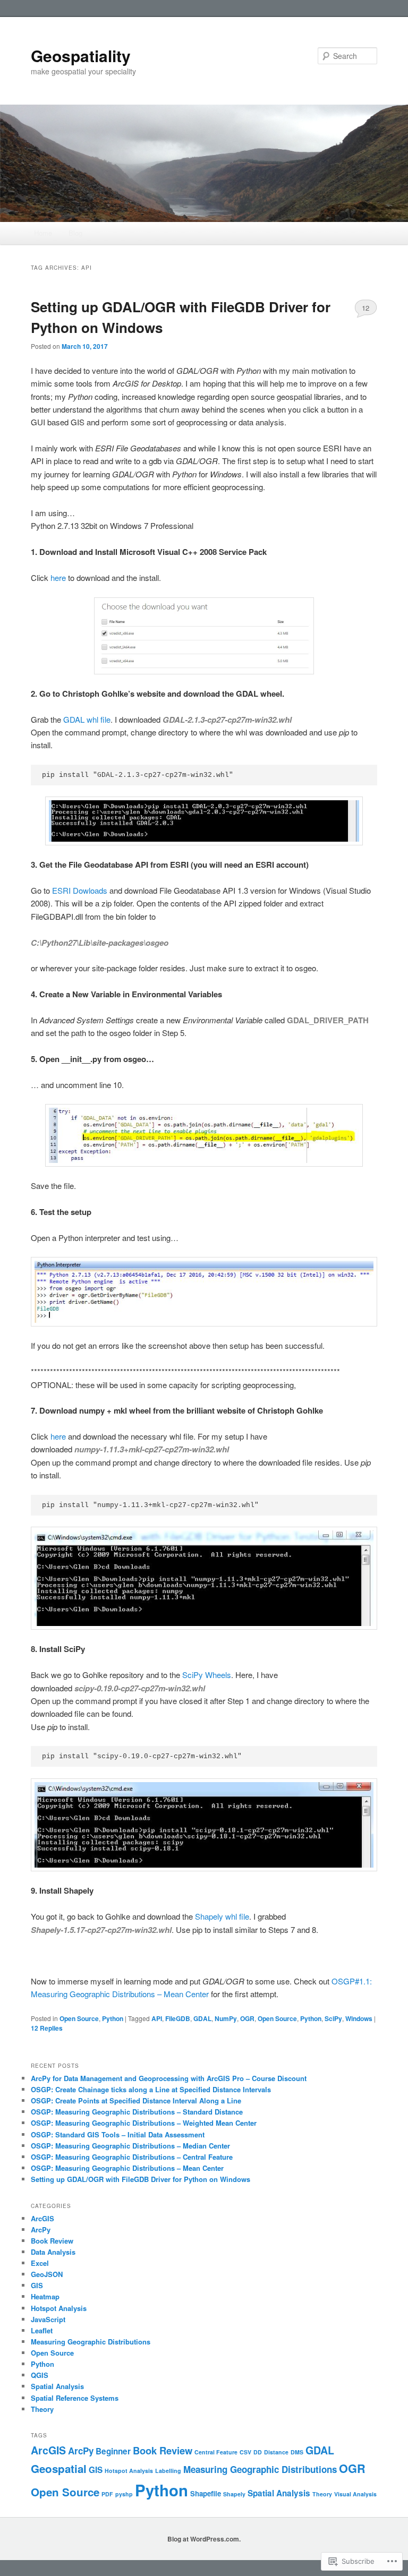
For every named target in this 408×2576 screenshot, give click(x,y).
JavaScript (48, 2319)
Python (113, 2018)
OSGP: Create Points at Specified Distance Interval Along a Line (136, 2100)
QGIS (40, 2375)
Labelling (168, 2471)
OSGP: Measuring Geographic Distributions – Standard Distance (137, 2112)
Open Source (79, 2018)
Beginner (113, 2451)
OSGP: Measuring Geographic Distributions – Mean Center (127, 2168)
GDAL (202, 2018)
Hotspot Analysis (59, 2308)
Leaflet (42, 2330)
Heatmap (45, 2296)
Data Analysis (53, 2252)
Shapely (234, 2494)
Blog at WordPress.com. (204, 2539)
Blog (75, 233)
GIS (37, 2285)
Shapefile (206, 2493)
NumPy (226, 2018)
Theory (42, 2409)
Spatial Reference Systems (75, 2398)
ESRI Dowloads (79, 890)
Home (43, 233)
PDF (107, 2494)
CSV (245, 2452)
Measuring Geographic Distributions (91, 2342)
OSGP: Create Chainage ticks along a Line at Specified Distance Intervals (151, 2089)
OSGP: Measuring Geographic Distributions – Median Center (130, 2146)
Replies (47, 2028)
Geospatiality (81, 55)
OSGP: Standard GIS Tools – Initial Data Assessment (118, 2134)
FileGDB (178, 2018)
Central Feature (216, 2452)
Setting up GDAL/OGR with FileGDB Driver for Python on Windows (141, 2179)
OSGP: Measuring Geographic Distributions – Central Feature (132, 2157)
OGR (247, 2018)
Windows (359, 2018)
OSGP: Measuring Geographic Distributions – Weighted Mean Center (144, 2123)
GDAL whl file (87, 719)
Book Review (52, 2241)
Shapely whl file (222, 1916)
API (157, 2018)
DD (258, 2452)
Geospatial (59, 2468)
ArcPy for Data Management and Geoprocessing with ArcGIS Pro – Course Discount (169, 2078)
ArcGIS (42, 2218)
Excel (40, 2263)
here (58, 577)
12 (365, 308)
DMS (297, 2452)
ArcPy (41, 2230)
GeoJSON (47, 2274)
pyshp (124, 2494)
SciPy (333, 2018)
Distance (276, 2452)
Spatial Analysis (57, 2386)
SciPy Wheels (207, 1675)
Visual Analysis (355, 2494)
